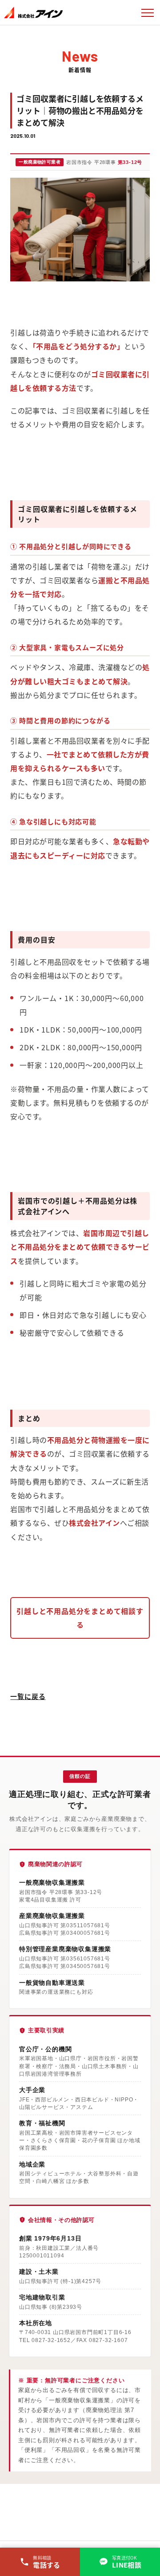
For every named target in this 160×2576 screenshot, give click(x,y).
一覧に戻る (28, 1696)
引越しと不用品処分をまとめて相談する (80, 1618)
